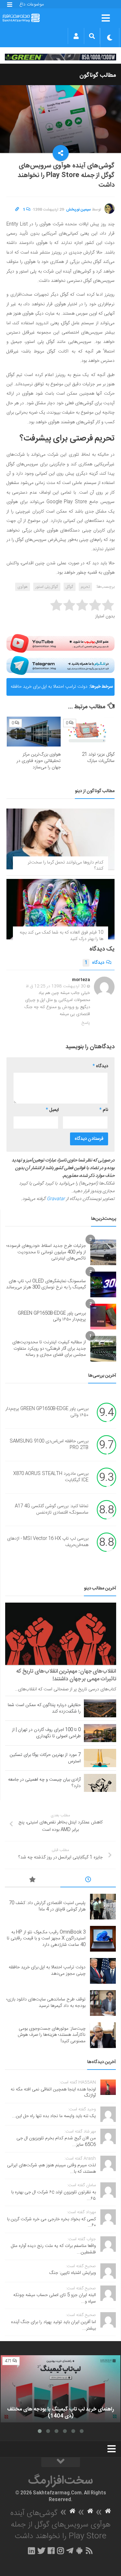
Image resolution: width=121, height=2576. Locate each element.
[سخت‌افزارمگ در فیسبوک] (51, 2551)
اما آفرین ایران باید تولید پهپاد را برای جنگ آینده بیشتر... (53, 2325)
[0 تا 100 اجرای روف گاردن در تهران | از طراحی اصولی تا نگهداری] (100, 1733)
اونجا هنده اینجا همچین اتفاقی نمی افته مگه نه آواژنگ (53, 2093)
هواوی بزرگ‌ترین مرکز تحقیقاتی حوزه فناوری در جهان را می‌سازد (39, 761)
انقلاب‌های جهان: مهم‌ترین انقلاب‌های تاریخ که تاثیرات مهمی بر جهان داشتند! (66, 1675)
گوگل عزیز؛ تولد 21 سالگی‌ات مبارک (98, 758)
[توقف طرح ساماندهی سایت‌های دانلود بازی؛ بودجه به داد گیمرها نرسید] (103, 2003)
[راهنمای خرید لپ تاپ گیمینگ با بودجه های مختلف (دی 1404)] (60, 2389)
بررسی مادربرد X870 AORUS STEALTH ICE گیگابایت (51, 1477)
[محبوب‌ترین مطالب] (33, 1881)
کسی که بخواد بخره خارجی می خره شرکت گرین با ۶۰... (51, 2223)
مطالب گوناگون (98, 76)
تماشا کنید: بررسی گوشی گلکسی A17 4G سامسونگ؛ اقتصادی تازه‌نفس (52, 1510)
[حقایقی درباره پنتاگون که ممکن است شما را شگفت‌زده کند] (100, 1708)
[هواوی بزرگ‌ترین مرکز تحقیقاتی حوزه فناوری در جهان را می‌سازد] (34, 732)
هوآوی (23, 587)
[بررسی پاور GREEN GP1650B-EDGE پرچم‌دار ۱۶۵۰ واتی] (103, 1317)
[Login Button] (76, 36)
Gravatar (56, 1199)
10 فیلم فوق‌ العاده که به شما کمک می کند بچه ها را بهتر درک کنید (61, 936)
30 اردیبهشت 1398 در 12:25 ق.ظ (56, 986)
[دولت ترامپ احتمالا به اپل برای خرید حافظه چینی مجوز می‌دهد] (103, 1971)
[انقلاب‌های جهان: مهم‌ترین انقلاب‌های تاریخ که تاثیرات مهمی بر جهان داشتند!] (61, 1634)
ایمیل (52, 1110)
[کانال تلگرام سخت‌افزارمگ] (70, 2551)
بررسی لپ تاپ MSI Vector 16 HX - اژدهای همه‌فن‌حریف (48, 1542)
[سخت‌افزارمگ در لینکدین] (31, 2551)
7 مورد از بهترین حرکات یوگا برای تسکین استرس (45, 1758)
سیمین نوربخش (79, 210)
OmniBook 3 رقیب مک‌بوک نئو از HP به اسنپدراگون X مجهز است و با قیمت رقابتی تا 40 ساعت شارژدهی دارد (46, 1939)
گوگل (70, 587)
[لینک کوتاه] (17, 210)
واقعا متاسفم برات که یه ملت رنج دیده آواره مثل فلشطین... (53, 2249)
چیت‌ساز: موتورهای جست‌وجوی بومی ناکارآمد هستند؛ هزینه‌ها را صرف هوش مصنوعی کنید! (52, 2035)
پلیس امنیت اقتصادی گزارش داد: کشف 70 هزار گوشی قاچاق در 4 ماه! (47, 1906)
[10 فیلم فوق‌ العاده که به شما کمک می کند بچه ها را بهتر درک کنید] (60, 909)
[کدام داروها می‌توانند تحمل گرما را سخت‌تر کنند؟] (60, 839)
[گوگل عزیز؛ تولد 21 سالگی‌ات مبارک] (88, 732)
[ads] (60, 57)
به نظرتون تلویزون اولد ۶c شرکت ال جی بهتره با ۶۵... (54, 2196)
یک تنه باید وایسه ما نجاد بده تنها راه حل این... (54, 2116)
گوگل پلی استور (47, 587)
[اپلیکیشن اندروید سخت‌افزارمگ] (79, 2551)
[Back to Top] (61, 2462)
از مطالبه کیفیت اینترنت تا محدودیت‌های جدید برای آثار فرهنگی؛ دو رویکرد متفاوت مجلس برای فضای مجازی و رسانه (49, 1349)
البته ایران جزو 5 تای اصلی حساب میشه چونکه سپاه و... (55, 2298)
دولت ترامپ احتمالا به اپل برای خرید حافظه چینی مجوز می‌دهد (49, 689)
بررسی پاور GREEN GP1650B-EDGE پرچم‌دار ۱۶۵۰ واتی (52, 1317)
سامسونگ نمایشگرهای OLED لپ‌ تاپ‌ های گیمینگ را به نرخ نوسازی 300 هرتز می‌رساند (46, 1284)
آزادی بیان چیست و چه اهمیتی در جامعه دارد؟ (44, 1783)
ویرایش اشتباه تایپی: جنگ (73, 2273)
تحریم (85, 587)
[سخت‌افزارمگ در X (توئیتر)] (41, 2551)
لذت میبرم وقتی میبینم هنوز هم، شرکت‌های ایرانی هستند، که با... (51, 2169)
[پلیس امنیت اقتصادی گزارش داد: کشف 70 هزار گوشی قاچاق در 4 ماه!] (103, 1907)
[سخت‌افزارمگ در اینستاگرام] (60, 2551)
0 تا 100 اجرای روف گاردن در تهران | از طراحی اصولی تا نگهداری (46, 1733)
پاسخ (86, 1023)
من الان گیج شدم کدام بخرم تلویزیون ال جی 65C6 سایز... (56, 2142)
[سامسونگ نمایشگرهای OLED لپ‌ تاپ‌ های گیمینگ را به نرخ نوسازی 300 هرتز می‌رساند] (103, 1284)
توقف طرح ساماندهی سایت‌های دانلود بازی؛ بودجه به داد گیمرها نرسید (46, 2003)
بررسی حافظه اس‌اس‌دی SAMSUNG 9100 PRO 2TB (49, 1445)
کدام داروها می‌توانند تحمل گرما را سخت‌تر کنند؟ (66, 866)
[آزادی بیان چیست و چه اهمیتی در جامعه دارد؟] (100, 1783)
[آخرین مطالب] (88, 1881)
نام (104, 1110)
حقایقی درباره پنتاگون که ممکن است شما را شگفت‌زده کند (44, 1708)
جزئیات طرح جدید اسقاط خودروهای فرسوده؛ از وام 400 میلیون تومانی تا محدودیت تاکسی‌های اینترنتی (46, 1252)
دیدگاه (94, 963)
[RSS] (89, 2551)
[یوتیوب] (60, 643)
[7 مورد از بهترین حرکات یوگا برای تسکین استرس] (100, 1758)
